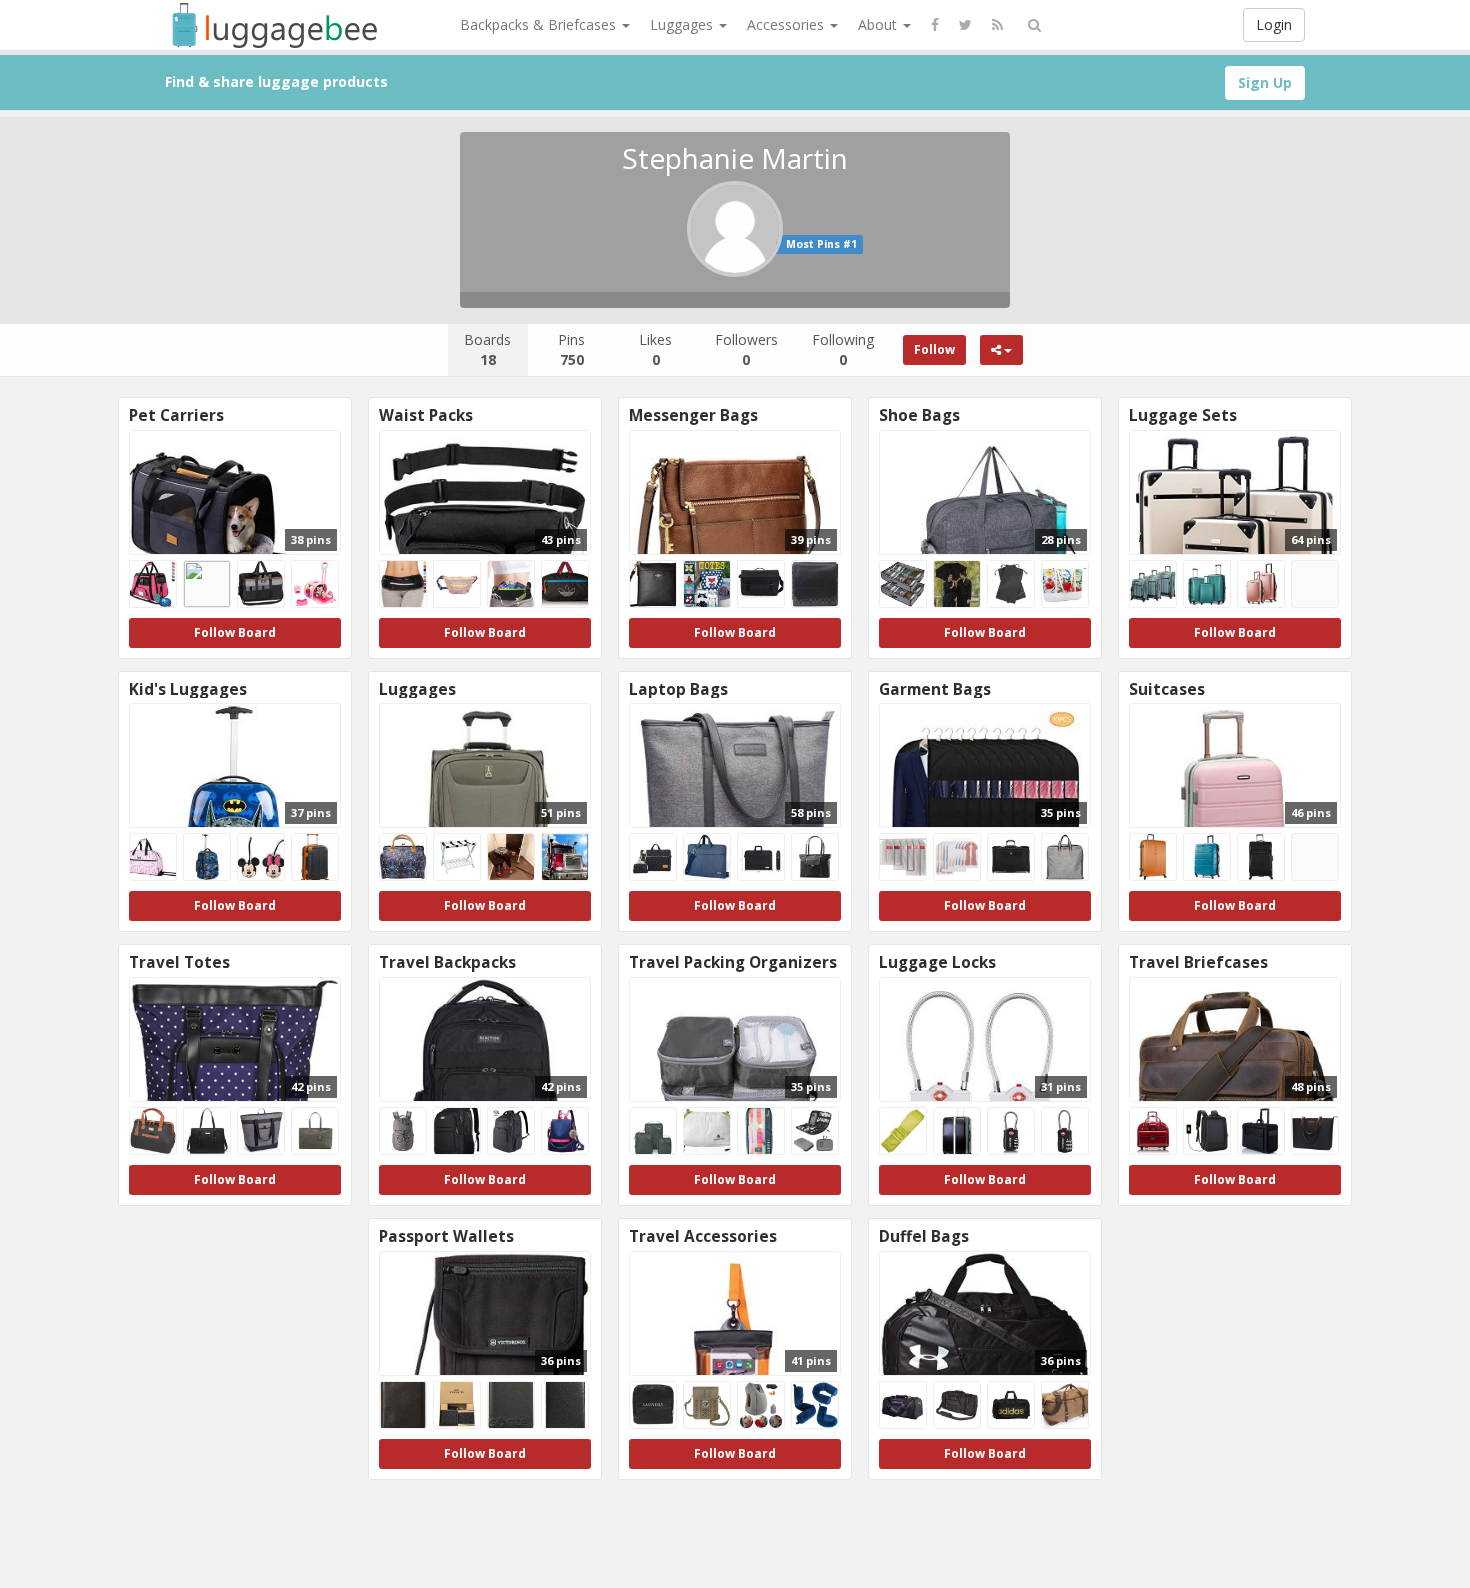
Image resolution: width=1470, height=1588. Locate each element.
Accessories (787, 24)
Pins (571, 349)
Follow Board (235, 632)
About (879, 24)
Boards (487, 349)
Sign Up (1265, 82)
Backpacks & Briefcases (540, 24)
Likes (655, 349)
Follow (934, 349)
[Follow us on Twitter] (965, 25)
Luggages (683, 24)
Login (1274, 24)
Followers (746, 349)
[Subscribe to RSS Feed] (997, 25)
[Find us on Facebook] (935, 25)
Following (843, 349)
